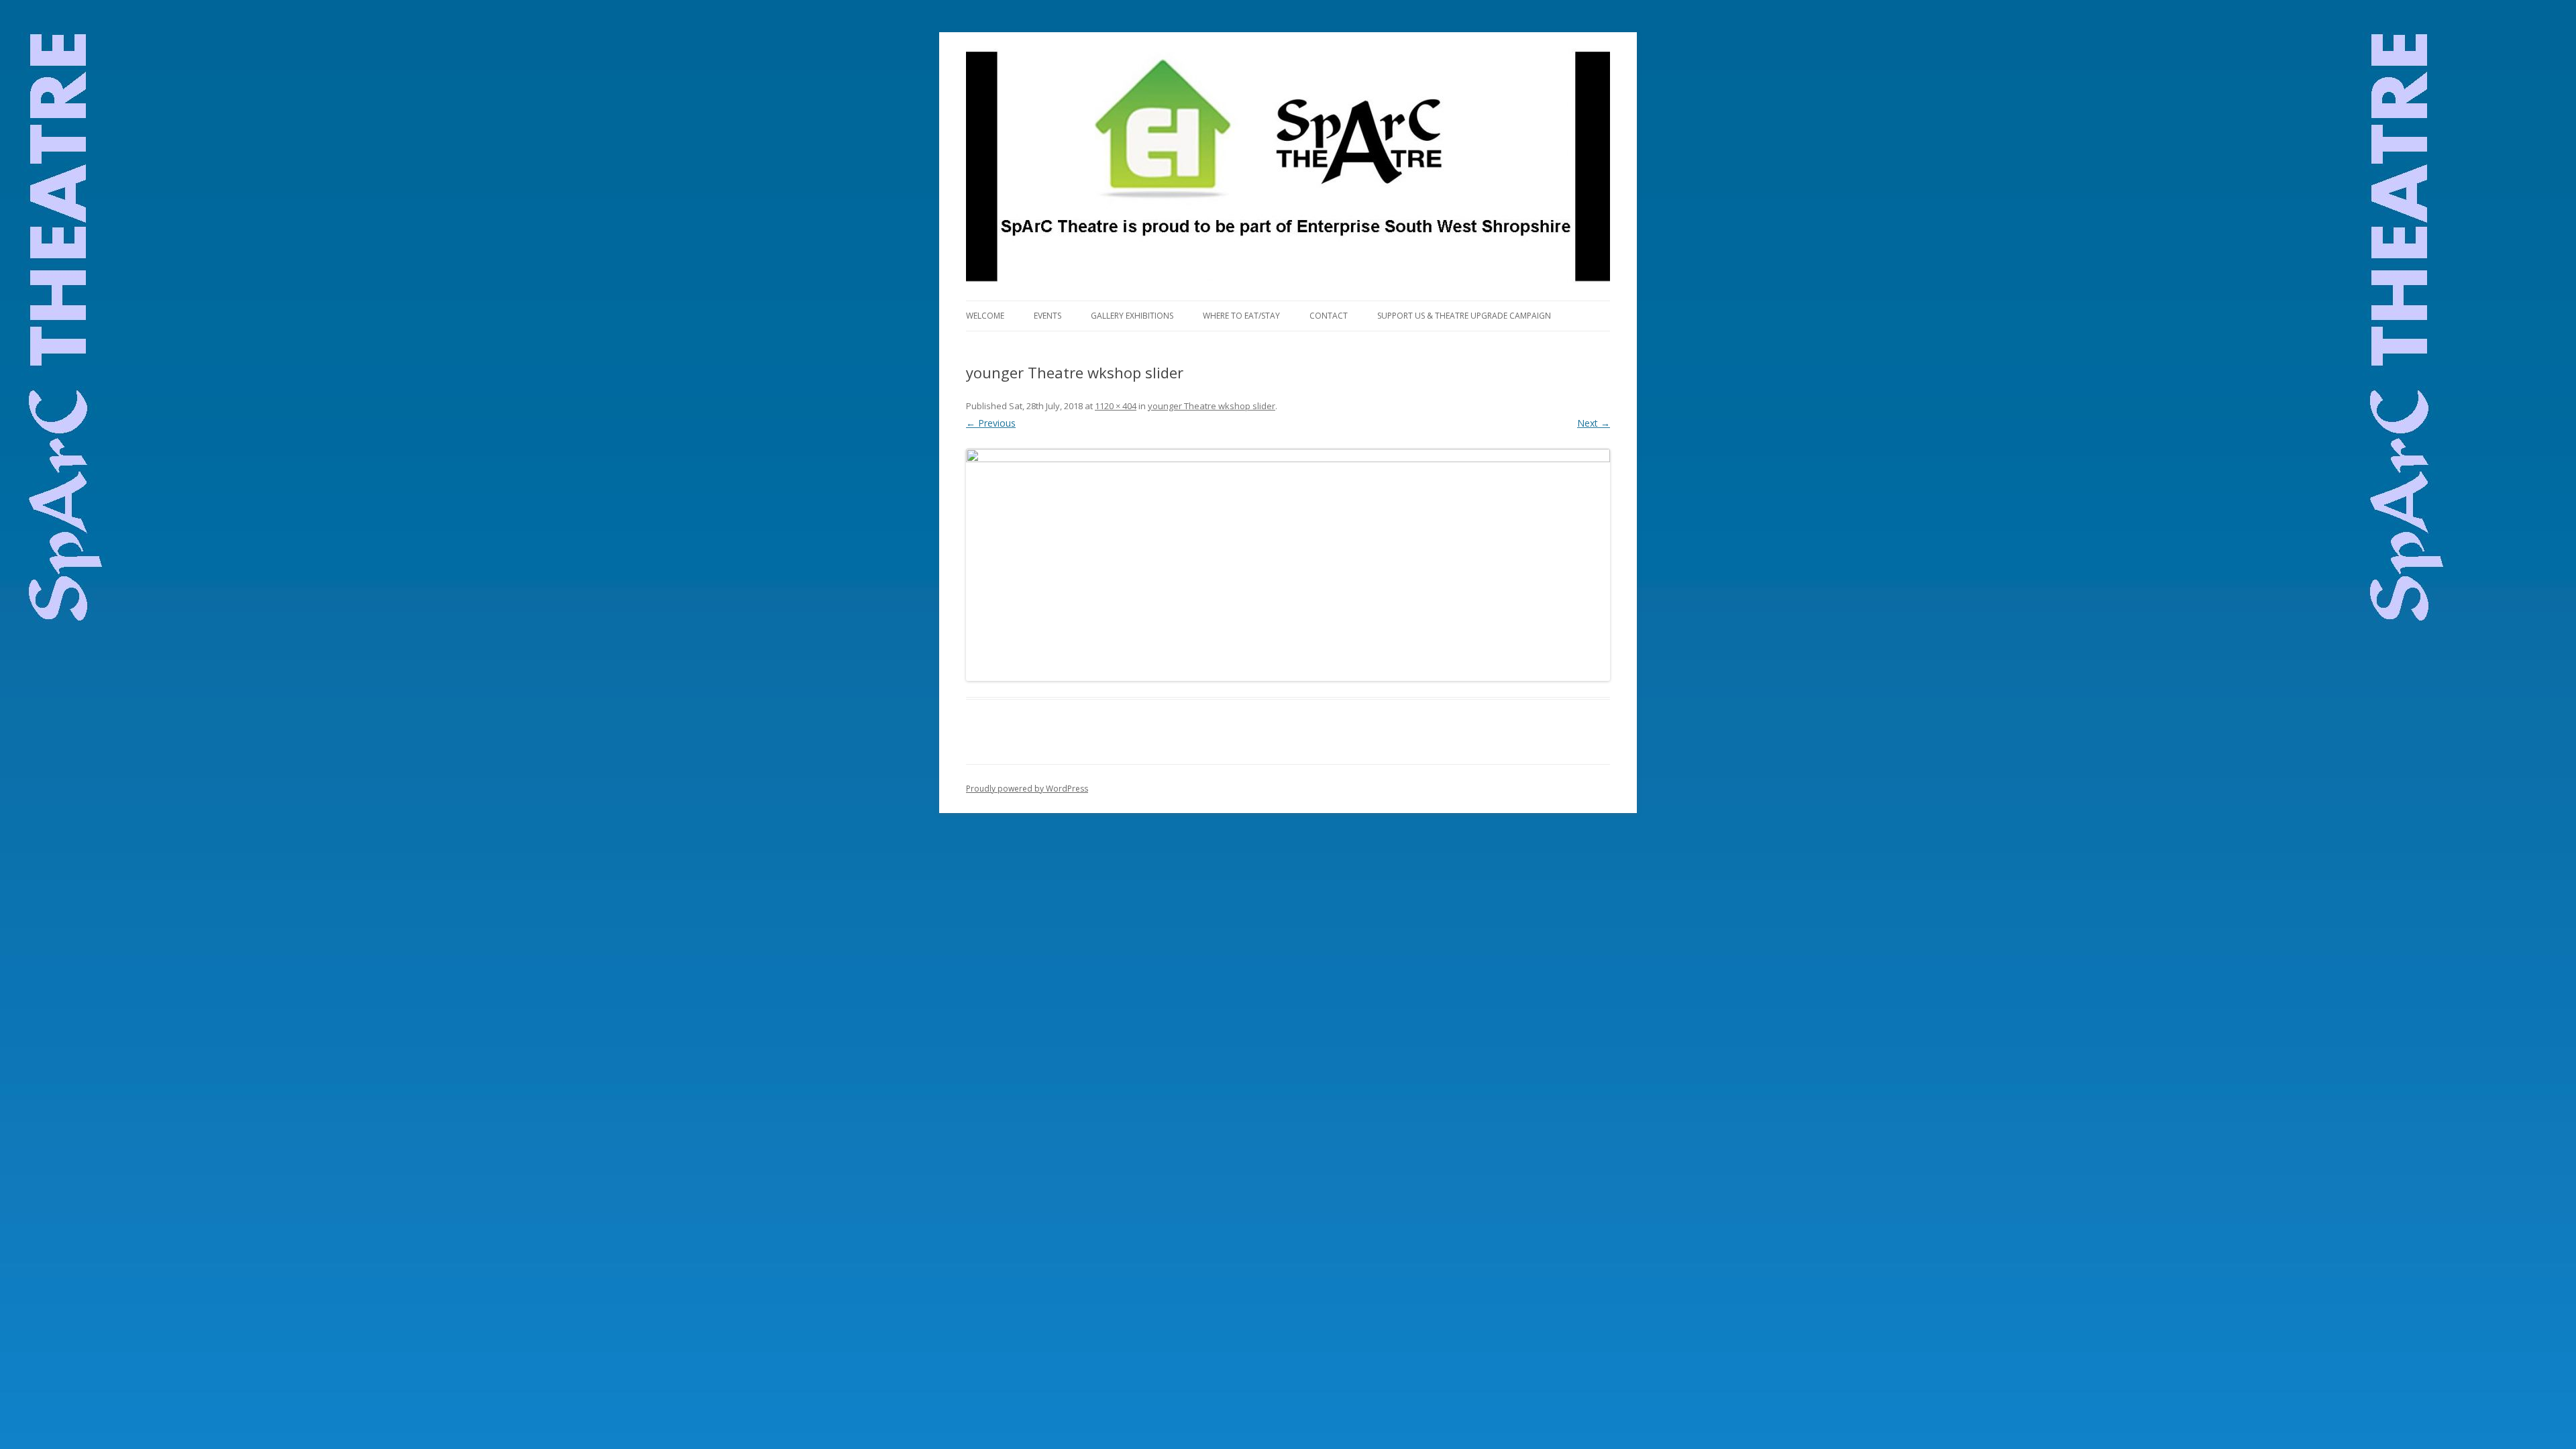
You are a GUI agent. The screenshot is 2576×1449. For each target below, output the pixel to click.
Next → (1594, 423)
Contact (1329, 316)
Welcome (985, 316)
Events (1048, 316)
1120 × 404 (1116, 406)
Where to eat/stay (1241, 316)
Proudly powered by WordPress (1027, 789)
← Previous (991, 423)
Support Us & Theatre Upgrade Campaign (1464, 316)
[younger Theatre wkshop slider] (1288, 565)
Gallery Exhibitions (1132, 316)
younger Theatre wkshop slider (1212, 406)
